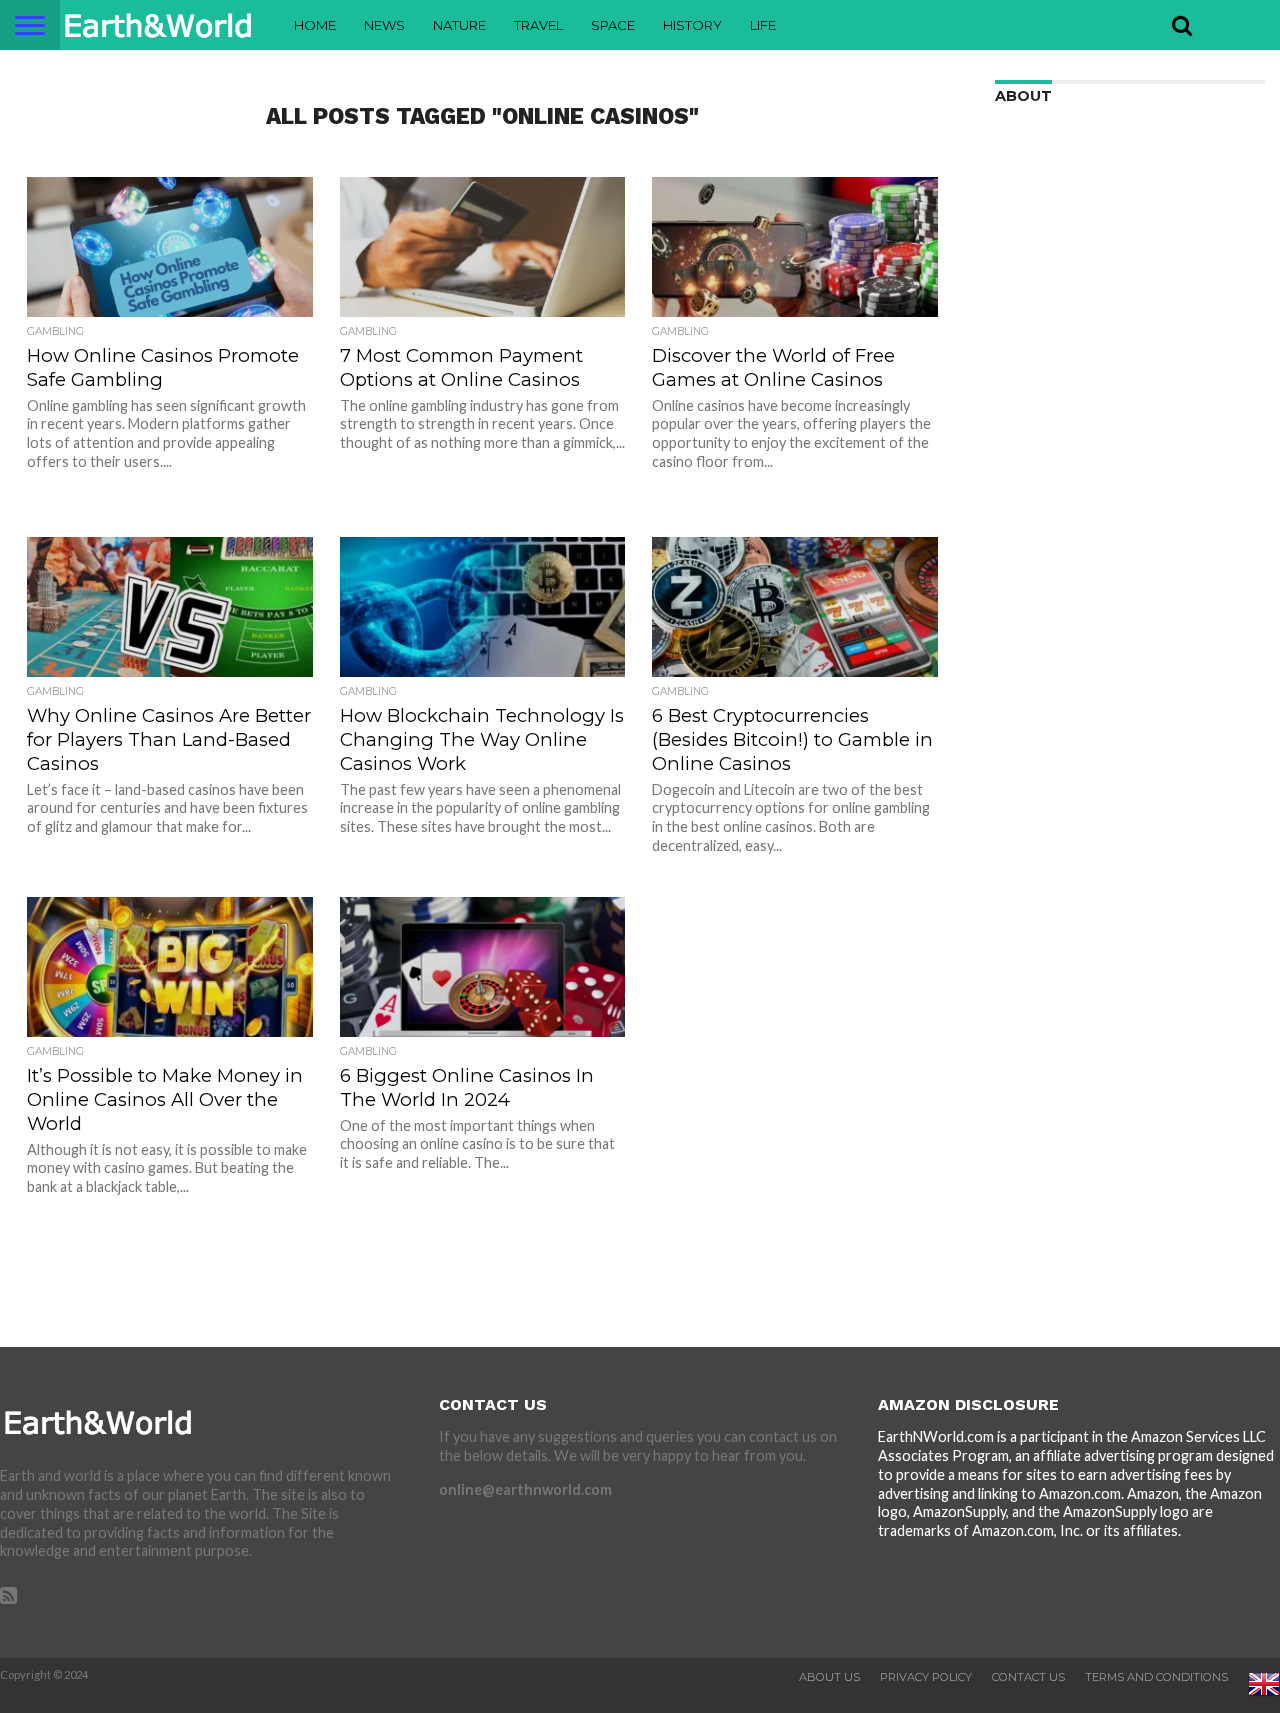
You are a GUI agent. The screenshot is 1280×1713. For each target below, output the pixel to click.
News (384, 25)
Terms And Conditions (1156, 1677)
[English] (1264, 1696)
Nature (459, 25)
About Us (829, 1677)
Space (613, 25)
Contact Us (1028, 1677)
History (692, 25)
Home (315, 25)
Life (763, 25)
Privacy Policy (926, 1677)
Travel (538, 25)
